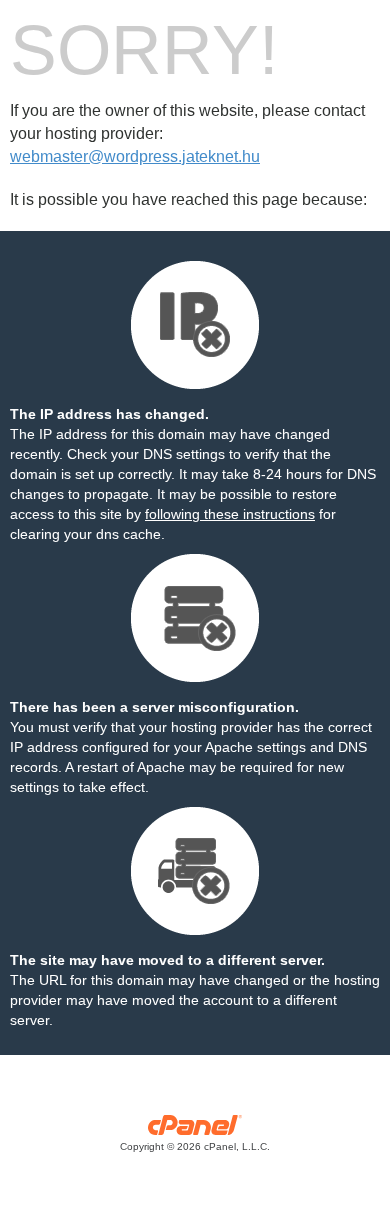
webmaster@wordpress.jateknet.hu (135, 156)
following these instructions (230, 514)
